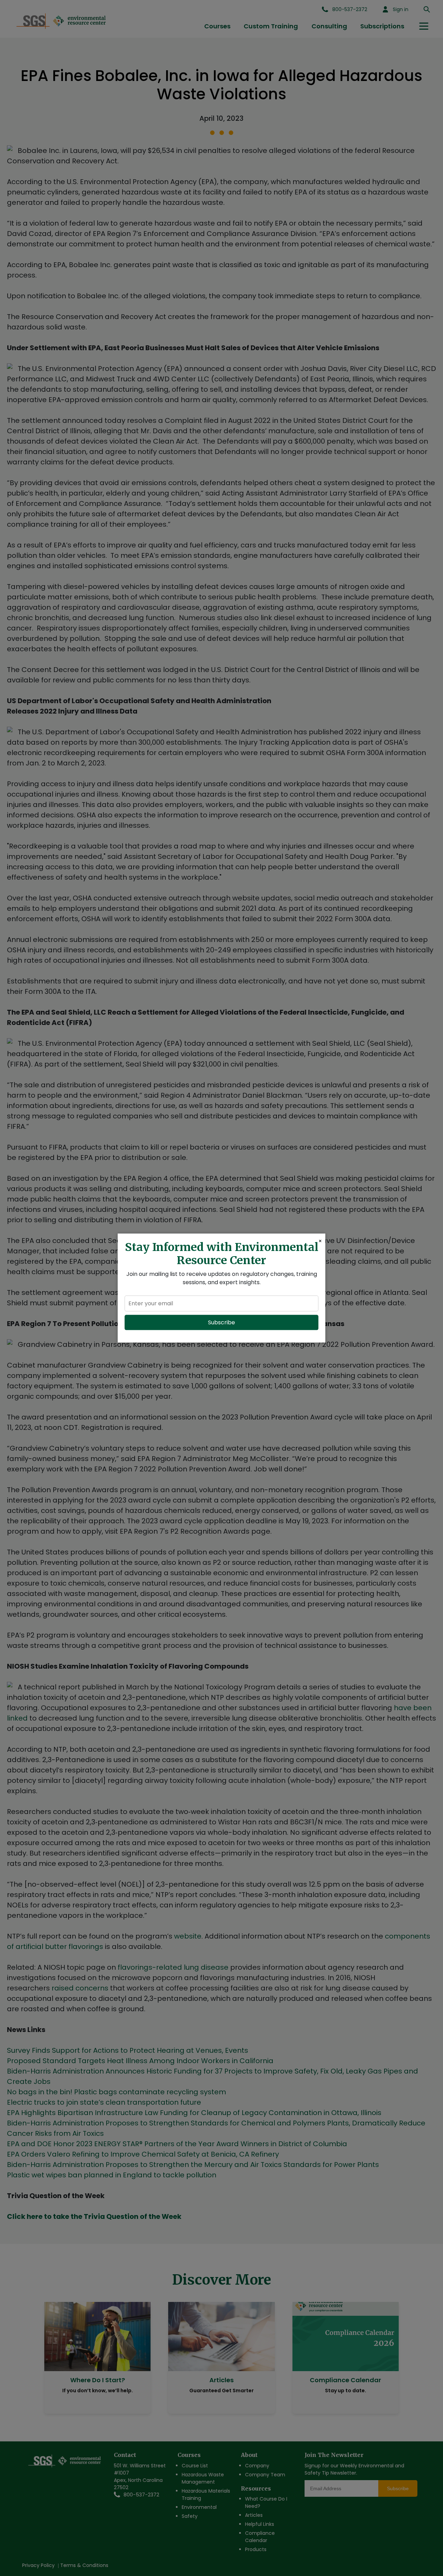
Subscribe (221, 1322)
